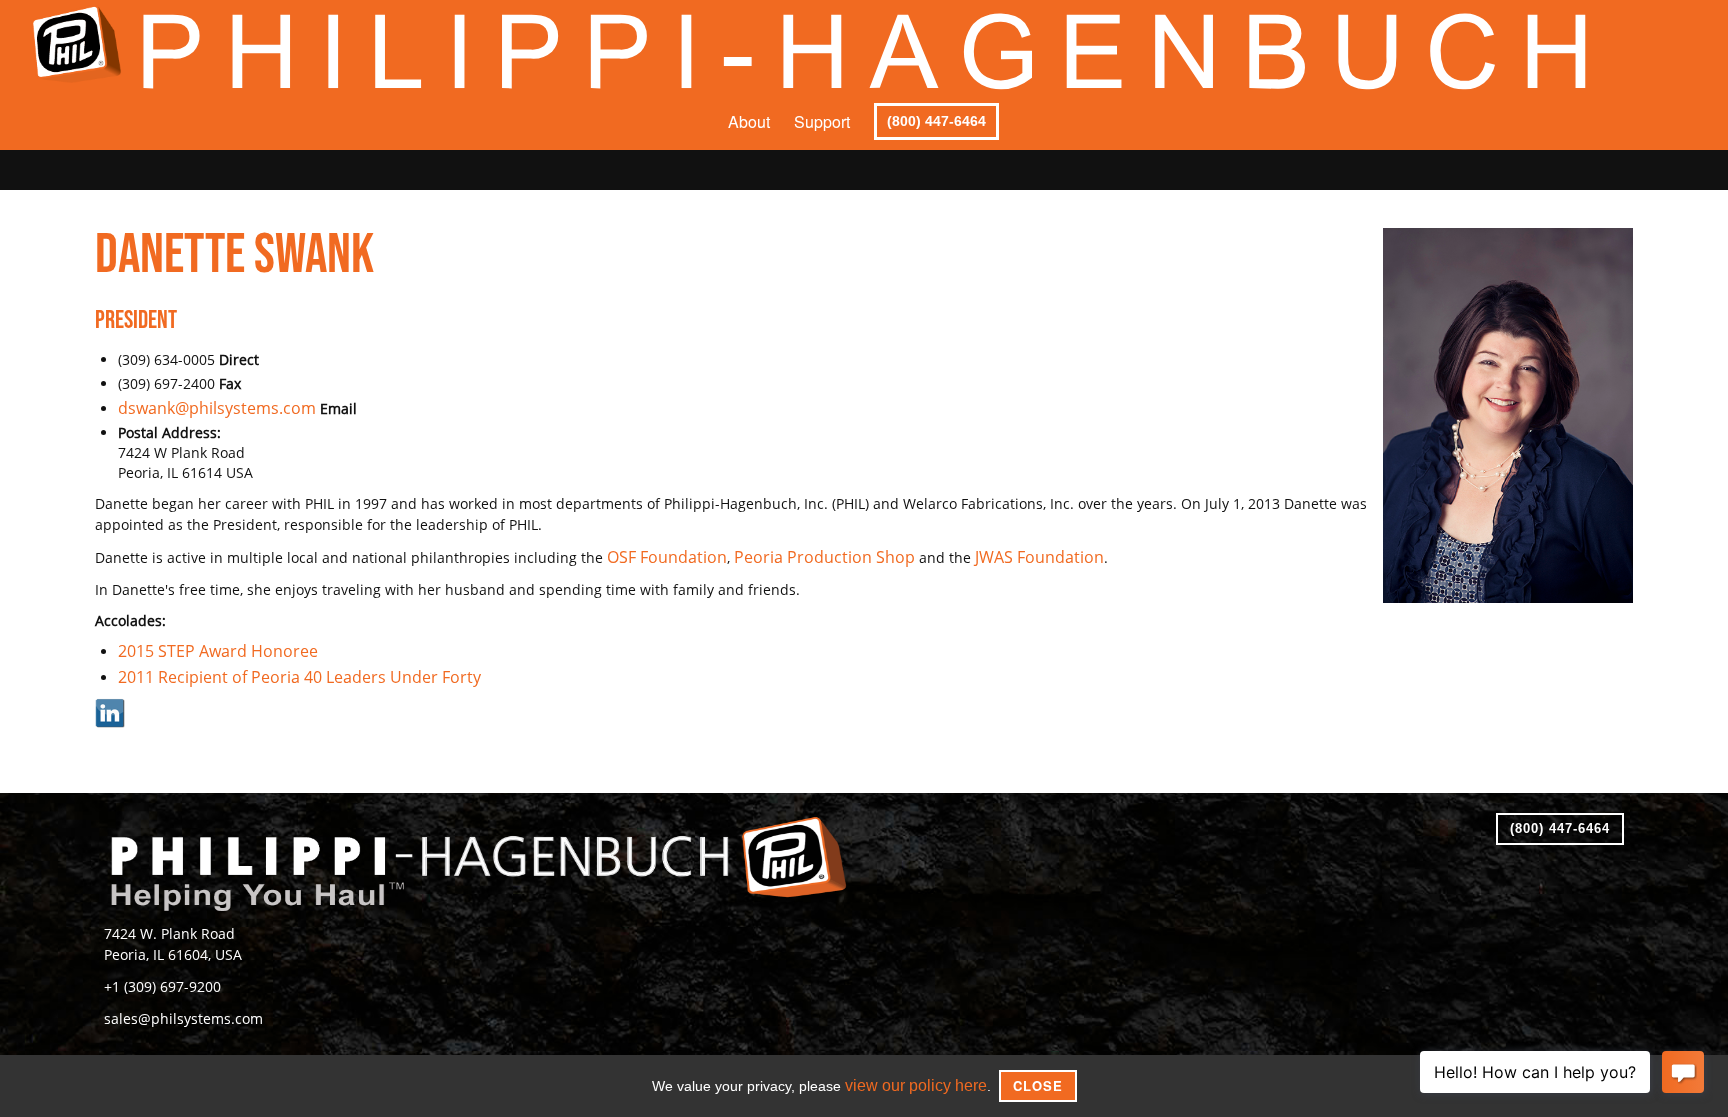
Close (1030, 1085)
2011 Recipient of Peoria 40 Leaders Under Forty (279, 671)
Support (822, 121)
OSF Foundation (660, 554)
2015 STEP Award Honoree (206, 646)
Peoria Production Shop (798, 554)
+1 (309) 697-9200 (155, 972)
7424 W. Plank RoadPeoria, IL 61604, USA (165, 935)
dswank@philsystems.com (206, 407)
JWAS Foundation (994, 554)
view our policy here (916, 1086)
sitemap (1389, 1046)
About (749, 121)
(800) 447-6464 (936, 121)
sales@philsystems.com (174, 1001)
